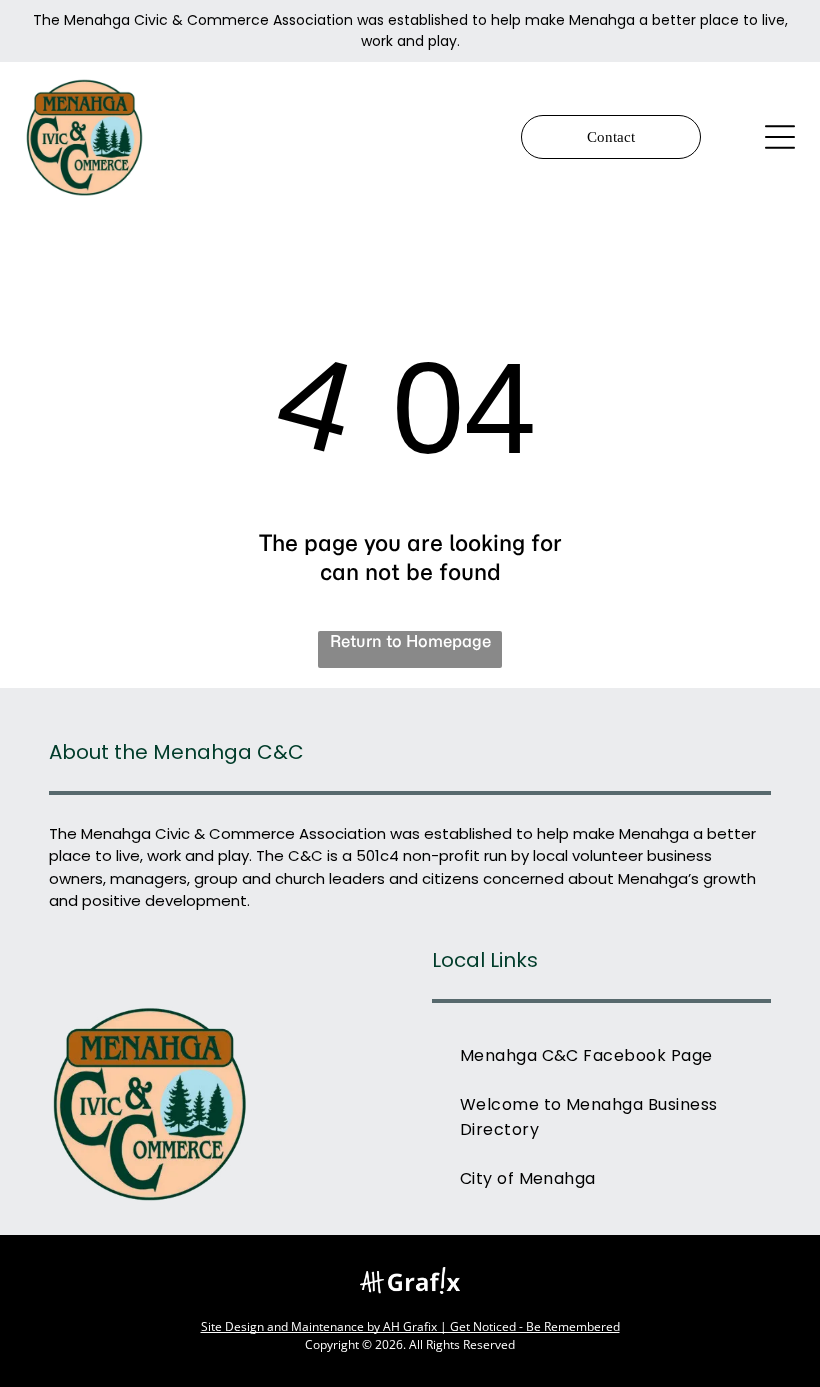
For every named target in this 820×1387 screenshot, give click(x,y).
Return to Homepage (410, 641)
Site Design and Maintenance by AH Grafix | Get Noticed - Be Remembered (410, 1326)
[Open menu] (780, 137)
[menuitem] (608, 1055)
